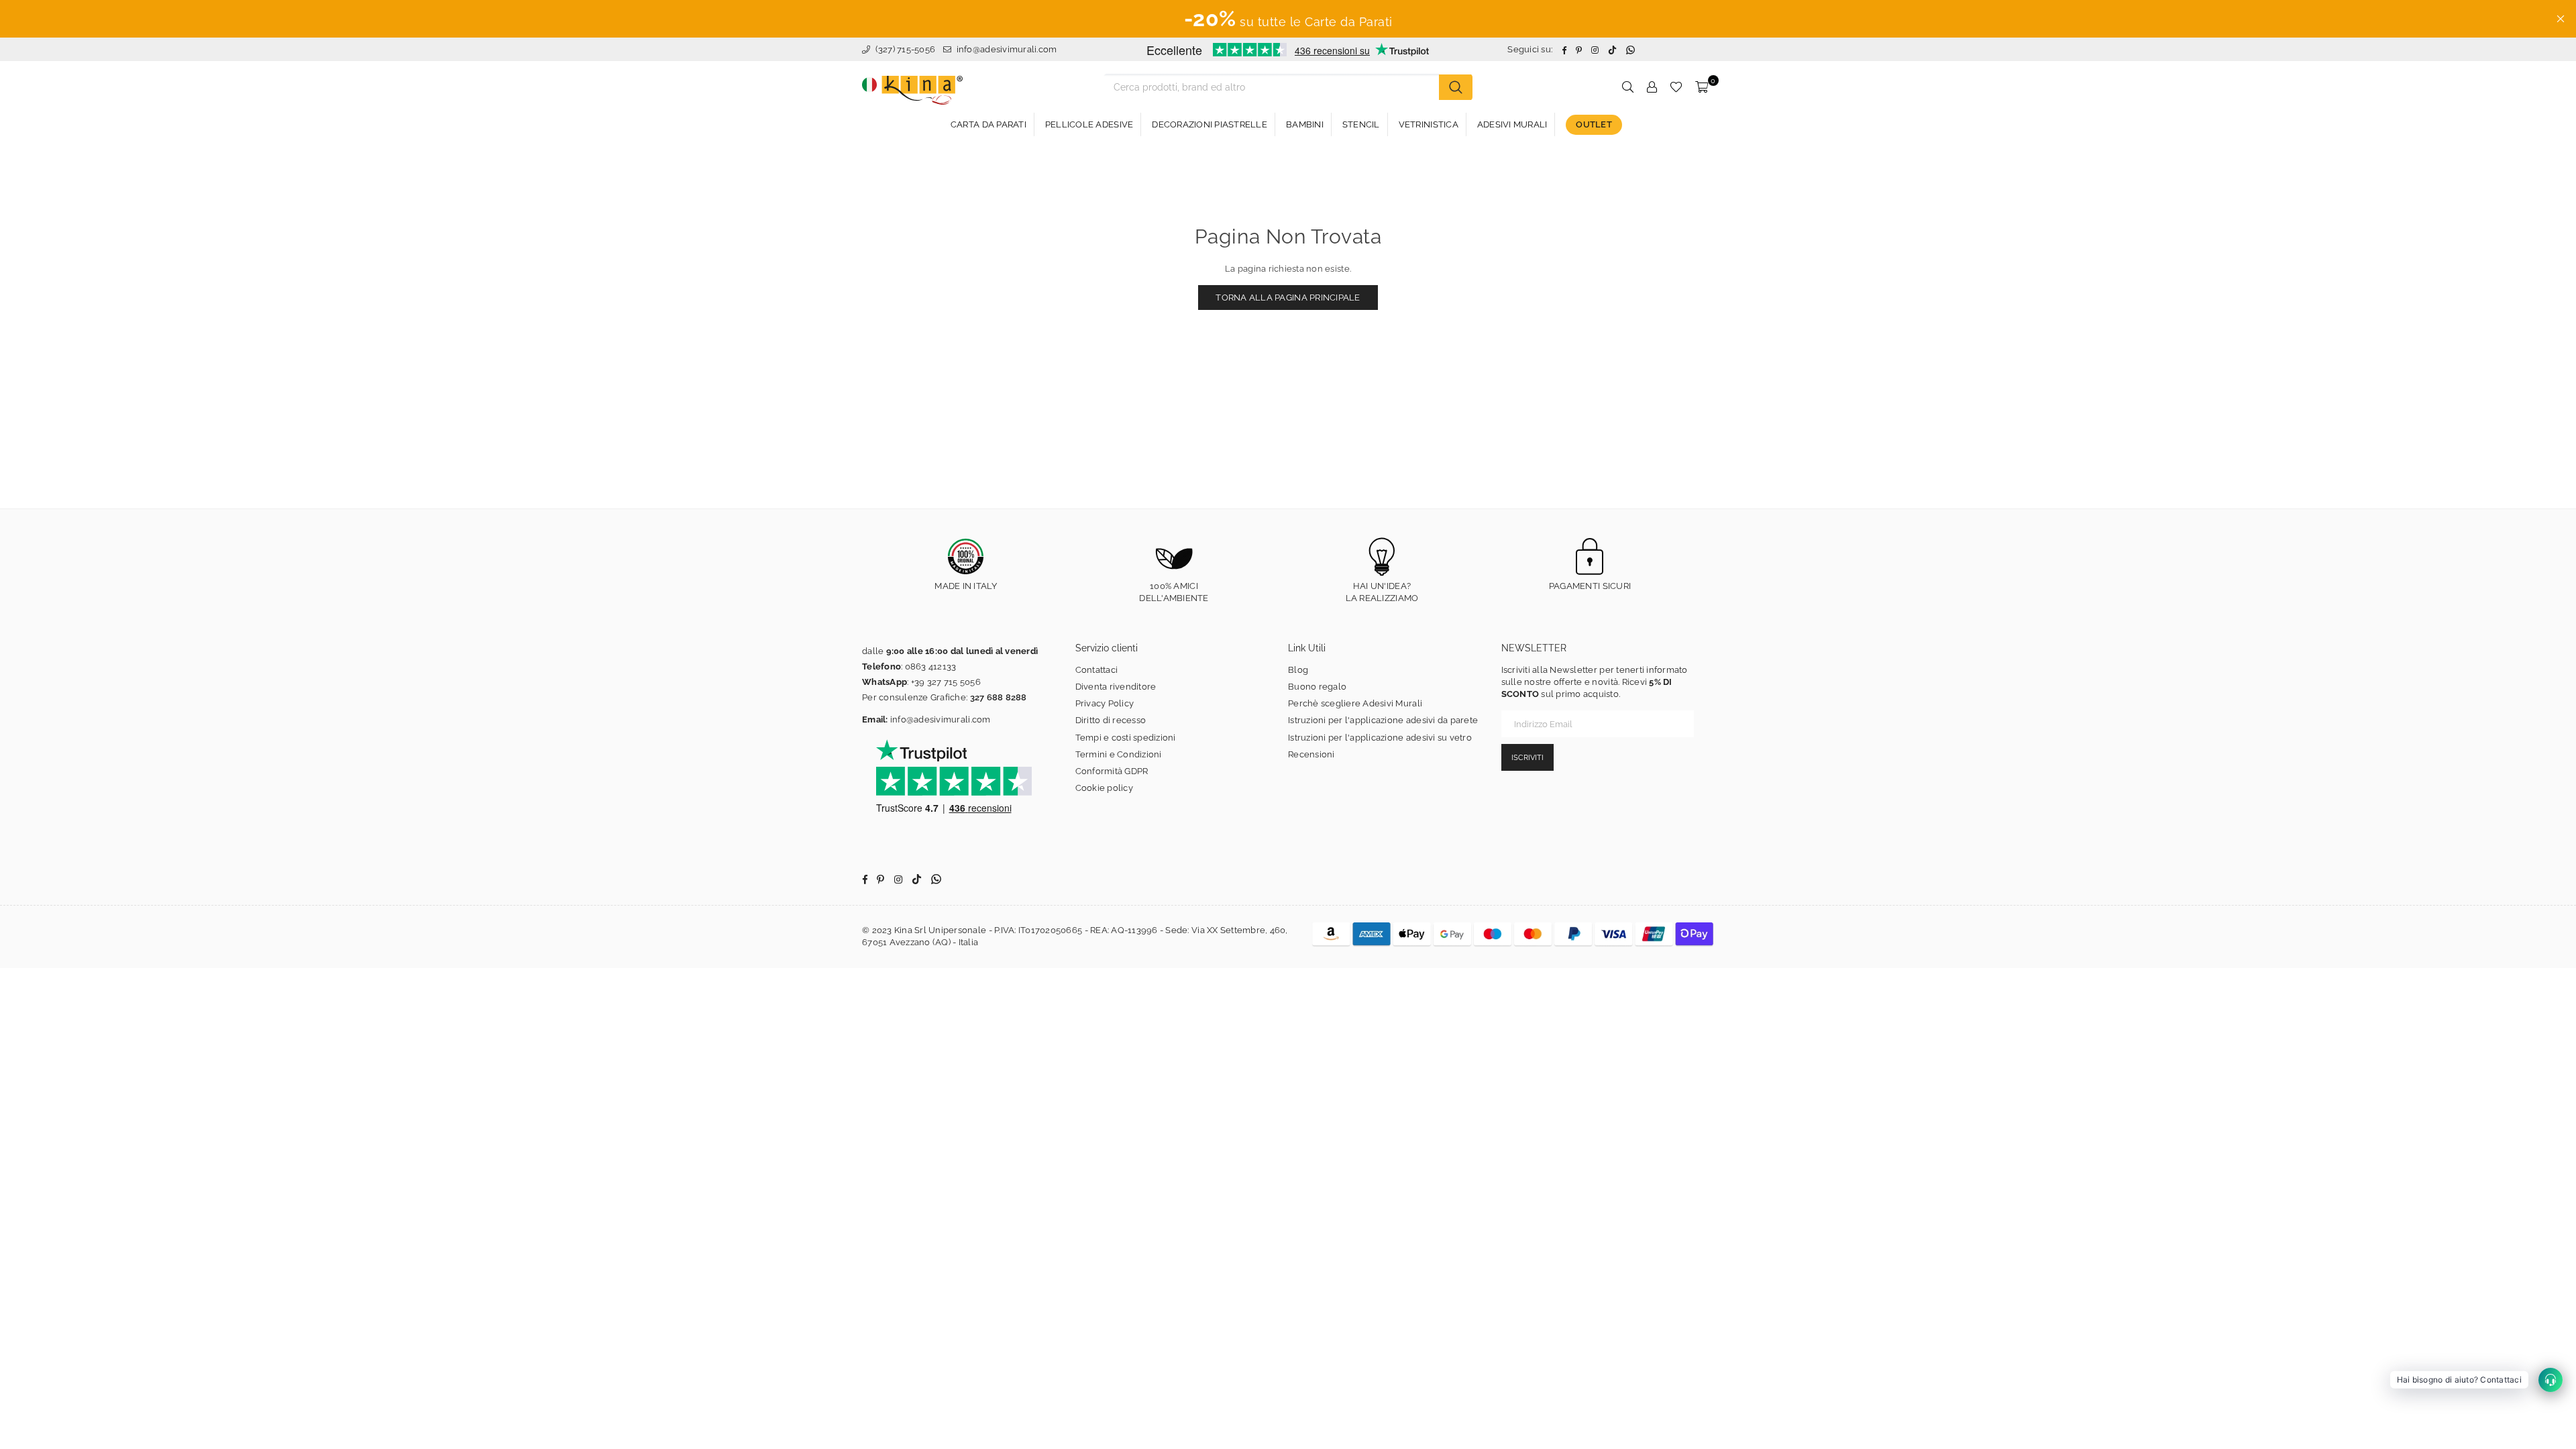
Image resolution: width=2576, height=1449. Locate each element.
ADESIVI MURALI (1512, 124)
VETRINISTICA (1429, 124)
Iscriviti (1527, 758)
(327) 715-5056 (904, 49)
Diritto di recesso (1111, 720)
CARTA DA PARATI (988, 124)
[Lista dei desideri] (1676, 87)
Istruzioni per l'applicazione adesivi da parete (1383, 720)
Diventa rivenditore (1116, 687)
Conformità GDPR (1112, 771)
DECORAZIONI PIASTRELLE (1210, 124)
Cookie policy (1104, 788)
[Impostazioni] (1652, 87)
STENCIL (1361, 124)
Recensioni (1311, 754)
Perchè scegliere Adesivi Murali (1355, 703)
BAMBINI (1305, 124)
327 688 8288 (999, 697)
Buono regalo (1317, 687)
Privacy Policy (1105, 703)
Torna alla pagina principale (1288, 298)
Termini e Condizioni (1119, 754)
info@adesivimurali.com (1007, 49)
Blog (1298, 670)
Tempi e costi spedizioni (1126, 738)
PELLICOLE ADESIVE (1089, 124)
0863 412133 (931, 666)
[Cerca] (1456, 87)
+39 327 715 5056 (946, 682)
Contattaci (1097, 670)
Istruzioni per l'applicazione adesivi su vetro (1380, 738)
